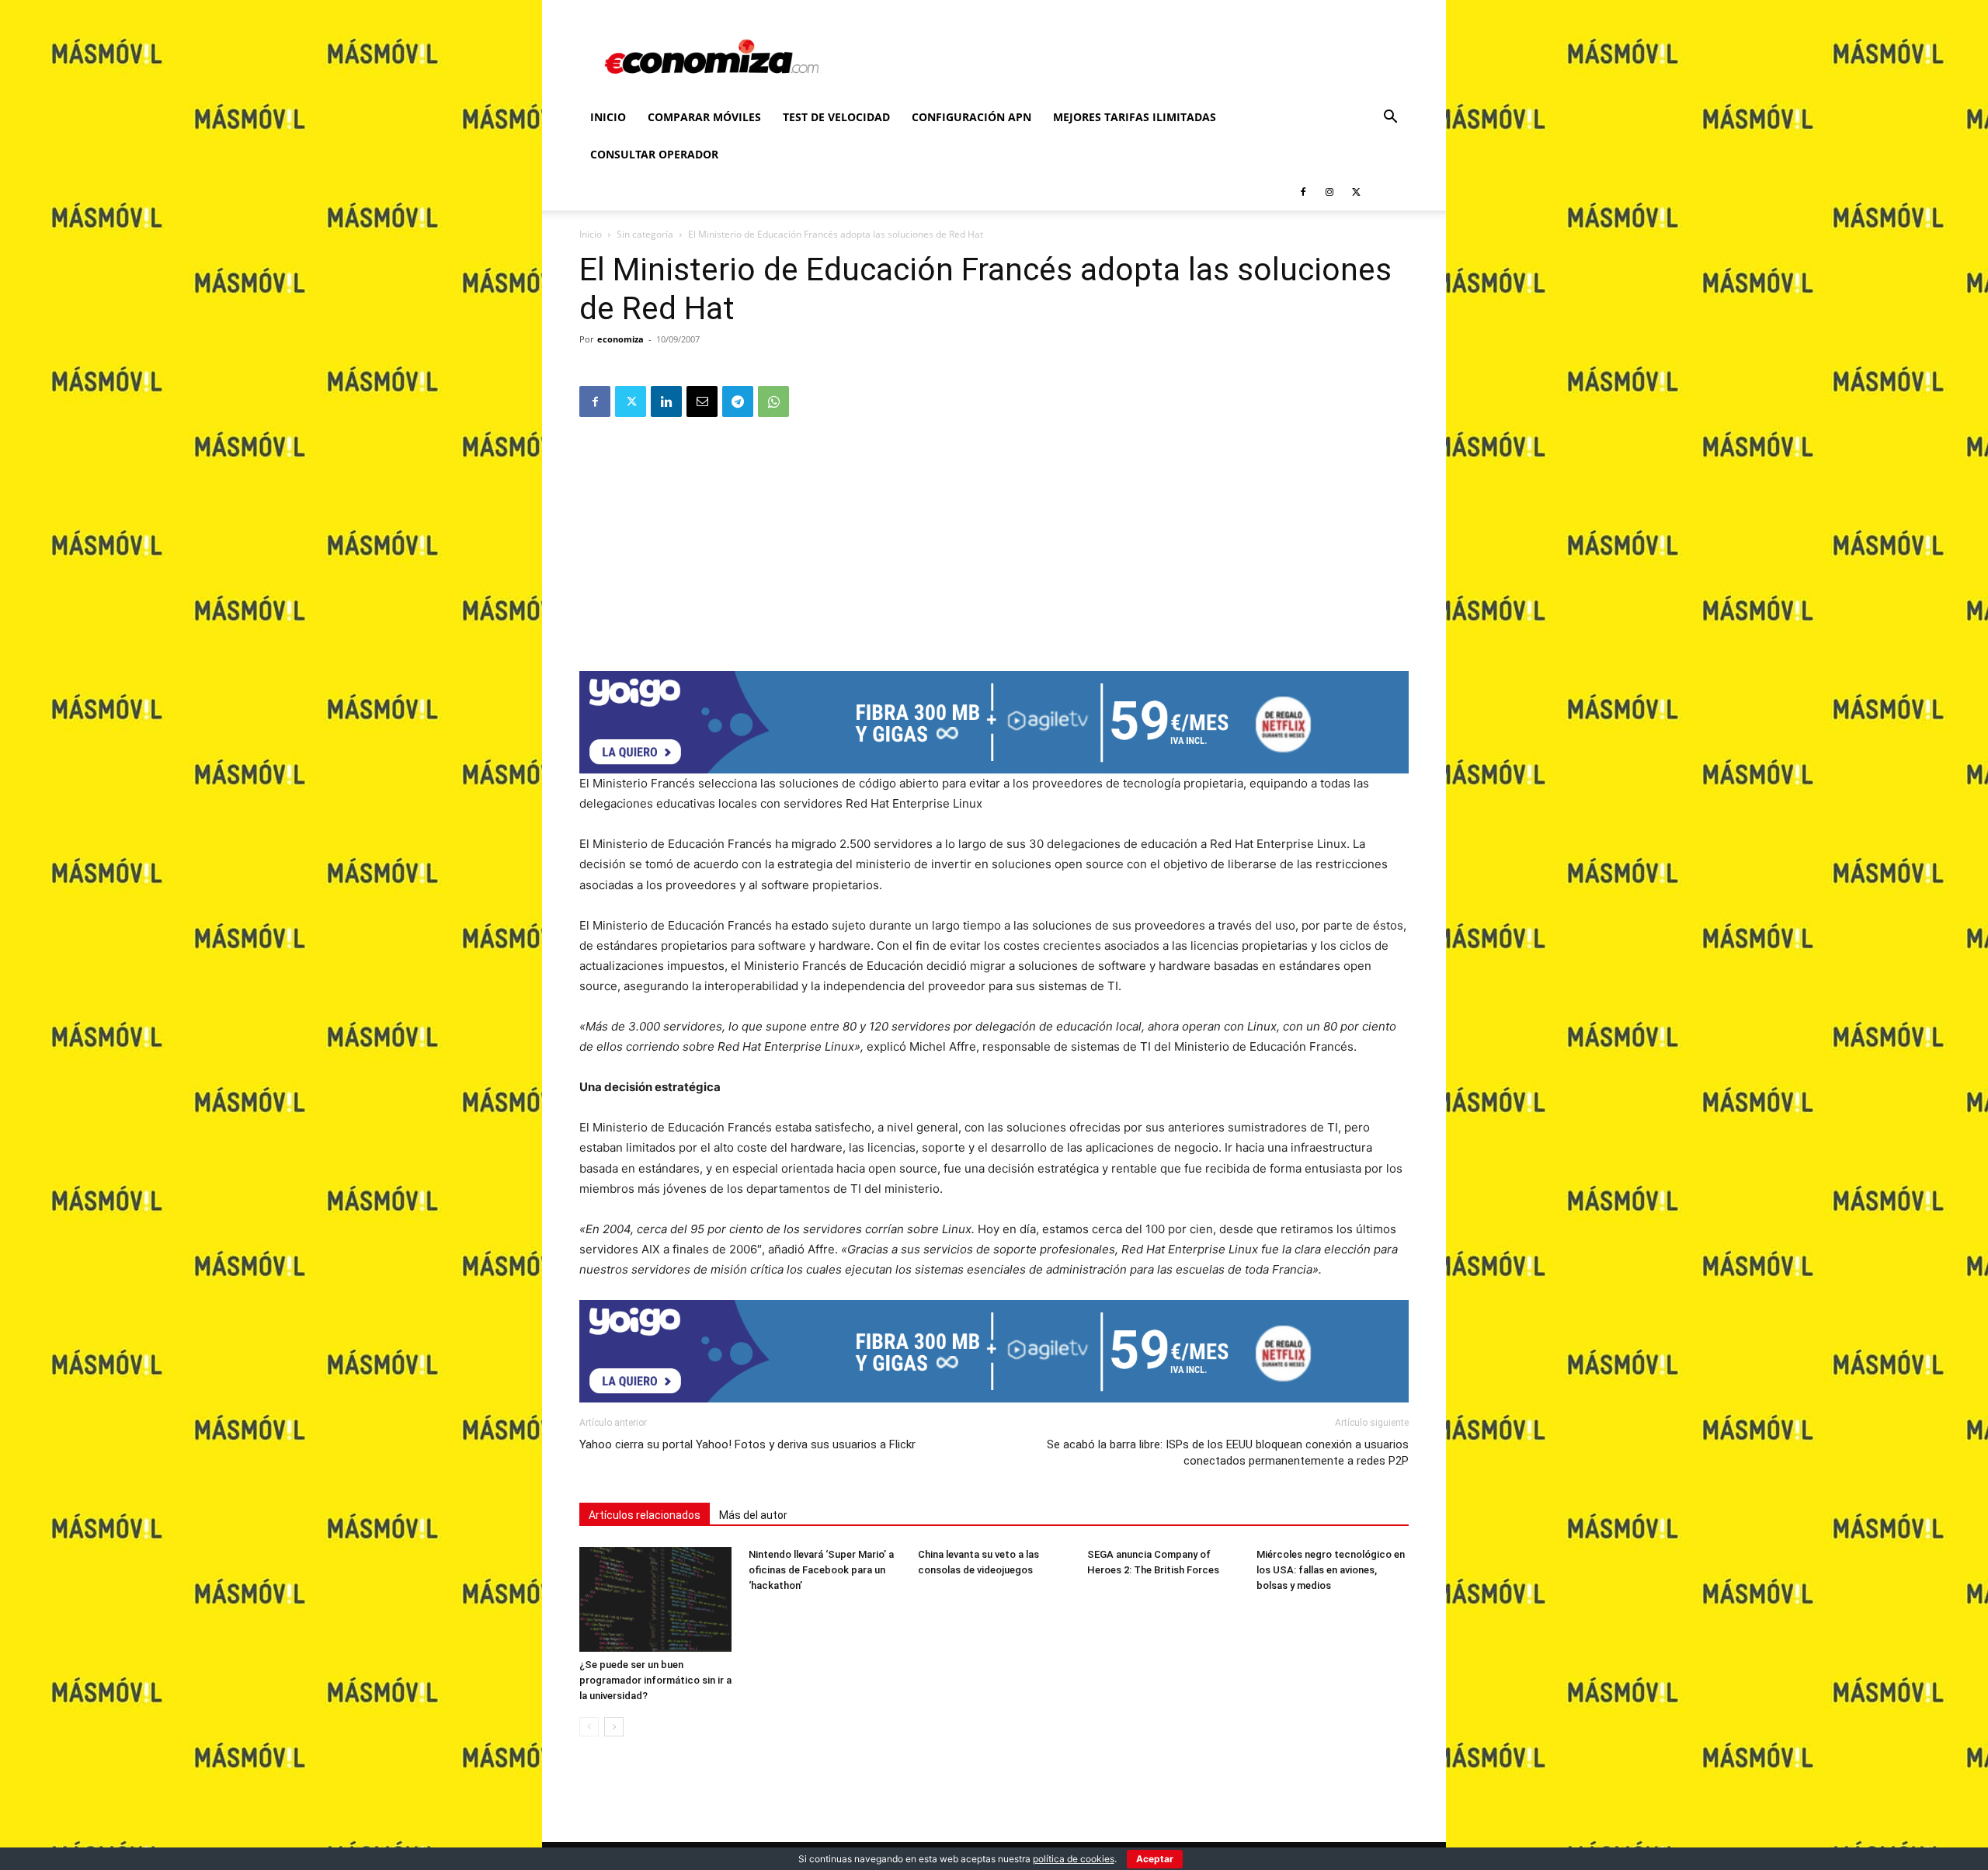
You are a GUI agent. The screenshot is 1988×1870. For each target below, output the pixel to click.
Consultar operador (654, 154)
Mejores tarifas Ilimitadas (1135, 117)
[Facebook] (1303, 192)
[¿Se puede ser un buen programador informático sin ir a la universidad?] (655, 1599)
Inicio (608, 117)
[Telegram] (738, 401)
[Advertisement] (994, 539)
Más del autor (753, 1515)
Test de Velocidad (836, 117)
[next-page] (614, 1727)
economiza (620, 339)
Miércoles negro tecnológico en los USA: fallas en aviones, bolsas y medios (1331, 1570)
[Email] (702, 401)
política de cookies (1074, 1859)
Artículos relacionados (645, 1515)
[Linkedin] (666, 401)
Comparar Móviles (704, 117)
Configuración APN (971, 117)
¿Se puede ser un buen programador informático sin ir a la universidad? (655, 1680)
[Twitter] (1356, 192)
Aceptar (1155, 1859)
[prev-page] (589, 1727)
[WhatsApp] (773, 401)
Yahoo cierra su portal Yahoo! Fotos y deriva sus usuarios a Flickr (747, 1444)
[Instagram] (1329, 192)
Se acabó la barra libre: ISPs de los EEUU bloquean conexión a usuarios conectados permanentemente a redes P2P (1228, 1453)
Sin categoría (645, 234)
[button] (1390, 118)
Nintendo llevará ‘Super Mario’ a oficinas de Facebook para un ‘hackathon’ (821, 1570)
